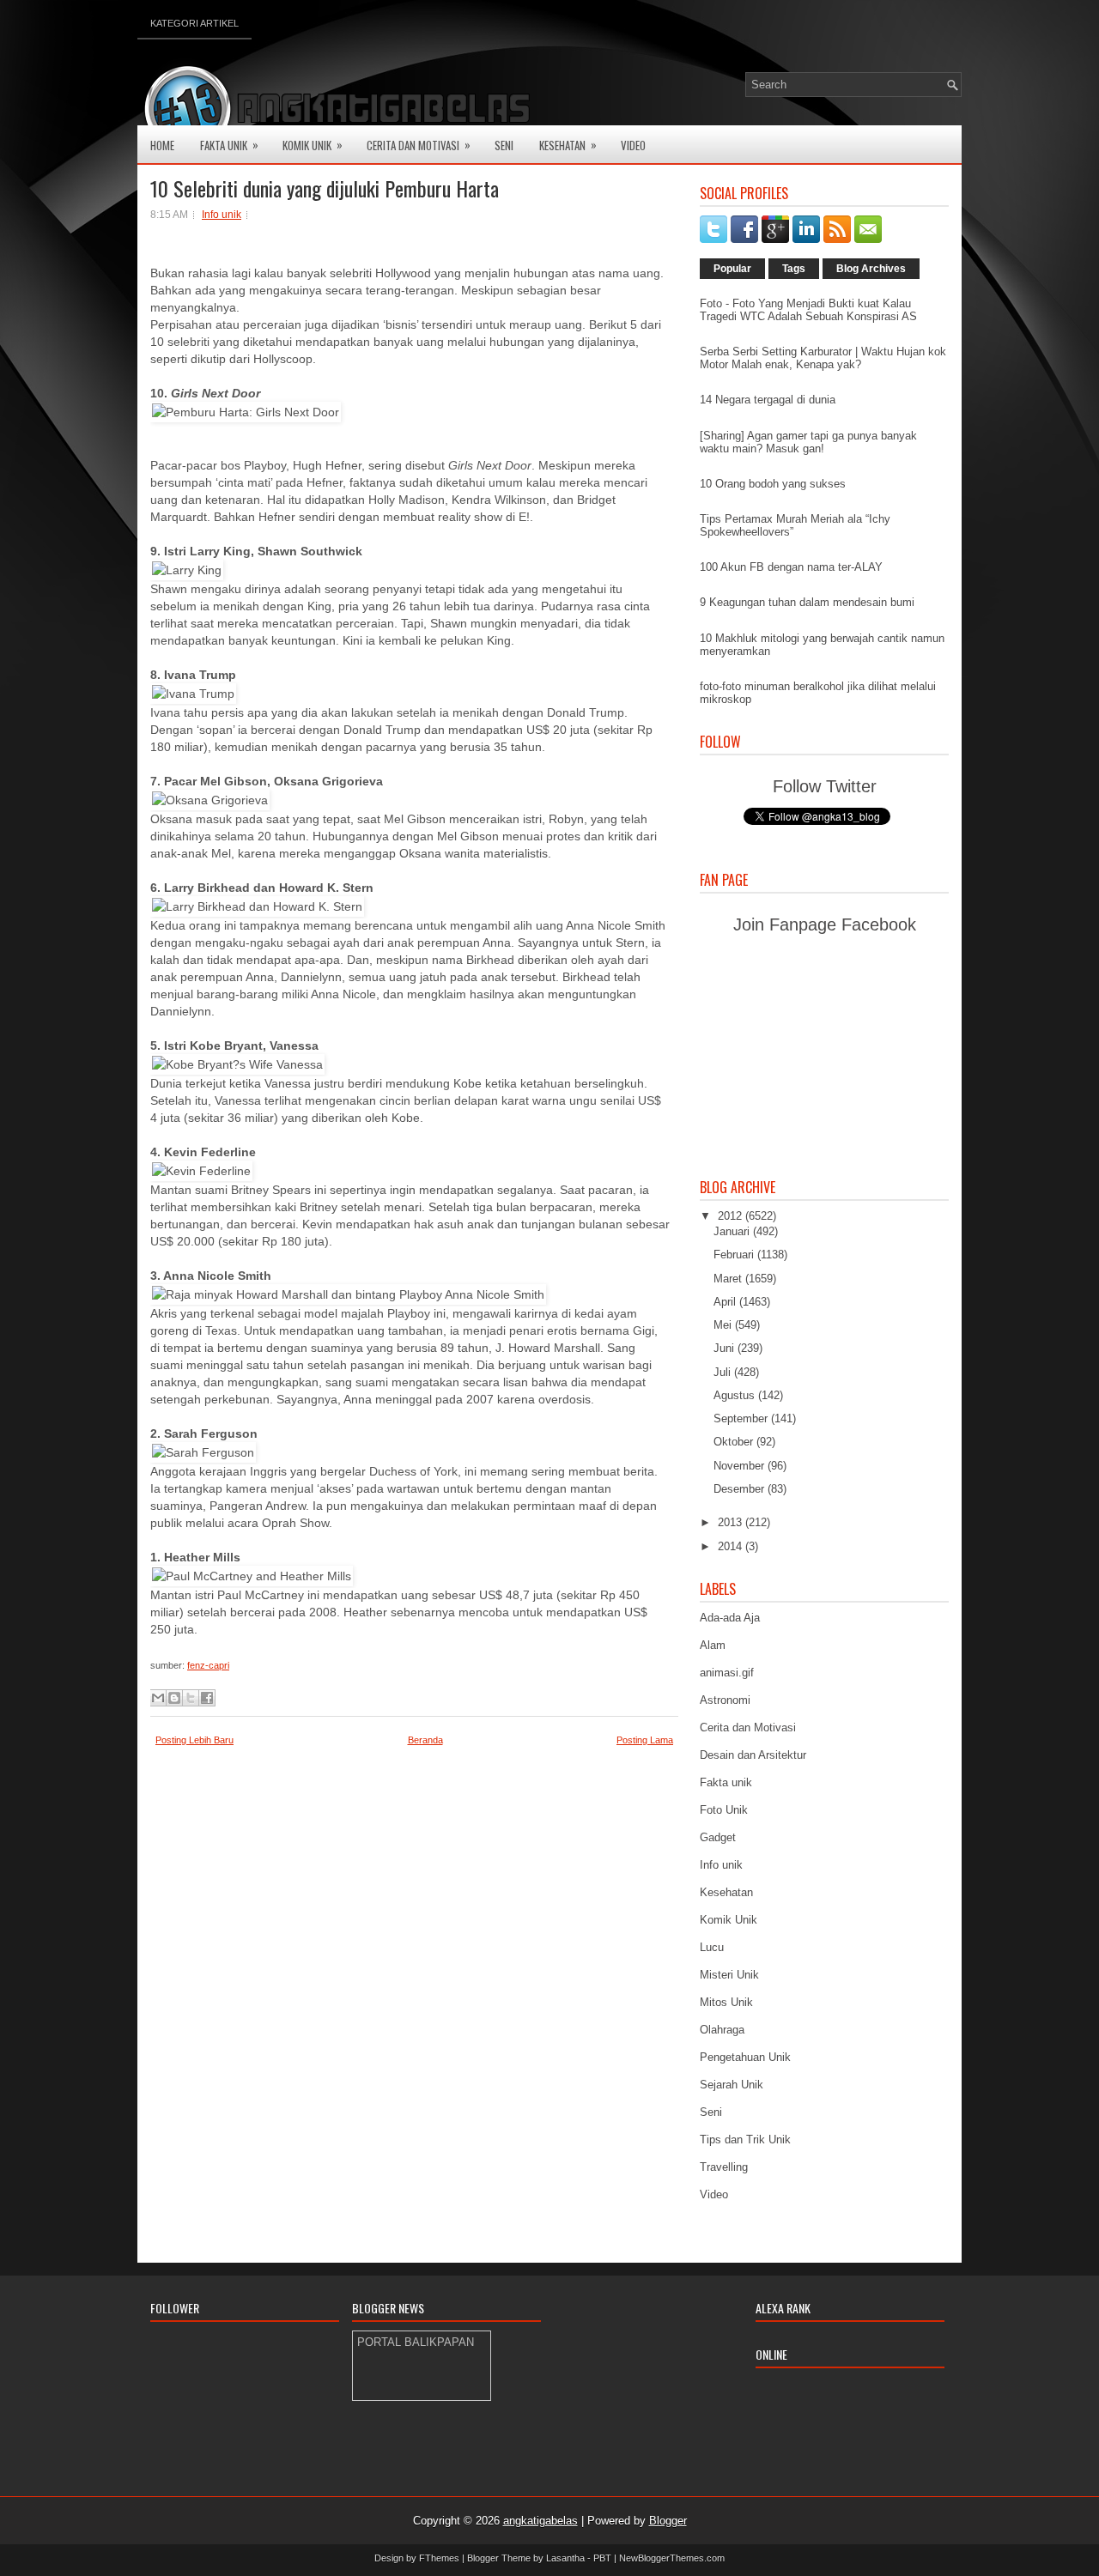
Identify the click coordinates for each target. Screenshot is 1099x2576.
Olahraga (722, 2030)
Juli (724, 1372)
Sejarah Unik (732, 2085)
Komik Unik (313, 145)
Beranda (425, 1740)
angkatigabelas (540, 2521)
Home (162, 145)
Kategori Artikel (194, 23)
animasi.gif (727, 1673)
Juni (726, 1348)
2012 (732, 1216)
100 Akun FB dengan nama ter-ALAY (791, 567)
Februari (735, 1255)
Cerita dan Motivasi (748, 1727)
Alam (713, 1645)
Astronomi (725, 1700)
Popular (732, 269)
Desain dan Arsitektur (753, 1755)
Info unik (222, 215)
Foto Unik (724, 1810)
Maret (729, 1279)
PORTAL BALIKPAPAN (416, 2342)
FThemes (439, 2558)
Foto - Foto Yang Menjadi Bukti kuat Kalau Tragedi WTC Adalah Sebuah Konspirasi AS (808, 310)
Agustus (736, 1395)
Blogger (668, 2521)
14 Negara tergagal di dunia (768, 400)
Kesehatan (568, 145)
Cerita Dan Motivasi (419, 145)
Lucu (712, 1947)
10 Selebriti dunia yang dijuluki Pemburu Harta (325, 188)
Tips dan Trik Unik (745, 2140)
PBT (602, 2558)
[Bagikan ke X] (191, 1698)
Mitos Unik (726, 2002)
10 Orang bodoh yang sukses (773, 484)
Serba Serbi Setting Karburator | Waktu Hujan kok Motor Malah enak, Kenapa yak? (823, 358)
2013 (732, 1522)
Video (633, 145)
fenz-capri (208, 1665)
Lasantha (565, 2558)
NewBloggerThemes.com (672, 2558)
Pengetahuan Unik (745, 2057)
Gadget (718, 1837)
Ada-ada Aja (730, 1618)
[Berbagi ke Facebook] (207, 1698)
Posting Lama (645, 1740)
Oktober (735, 1442)
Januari (733, 1231)
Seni (504, 145)
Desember (741, 1489)
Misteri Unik (729, 1975)
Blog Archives (871, 269)
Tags (794, 269)
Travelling (724, 2167)
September (742, 1418)
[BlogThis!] (174, 1698)
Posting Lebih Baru (194, 1740)
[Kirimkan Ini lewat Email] (158, 1698)
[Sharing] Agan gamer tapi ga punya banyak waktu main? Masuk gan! (808, 442)
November (741, 1466)
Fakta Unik (229, 145)
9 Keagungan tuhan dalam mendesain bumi (807, 602)
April (726, 1302)
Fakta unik (726, 1782)
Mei (724, 1325)
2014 (732, 1546)
